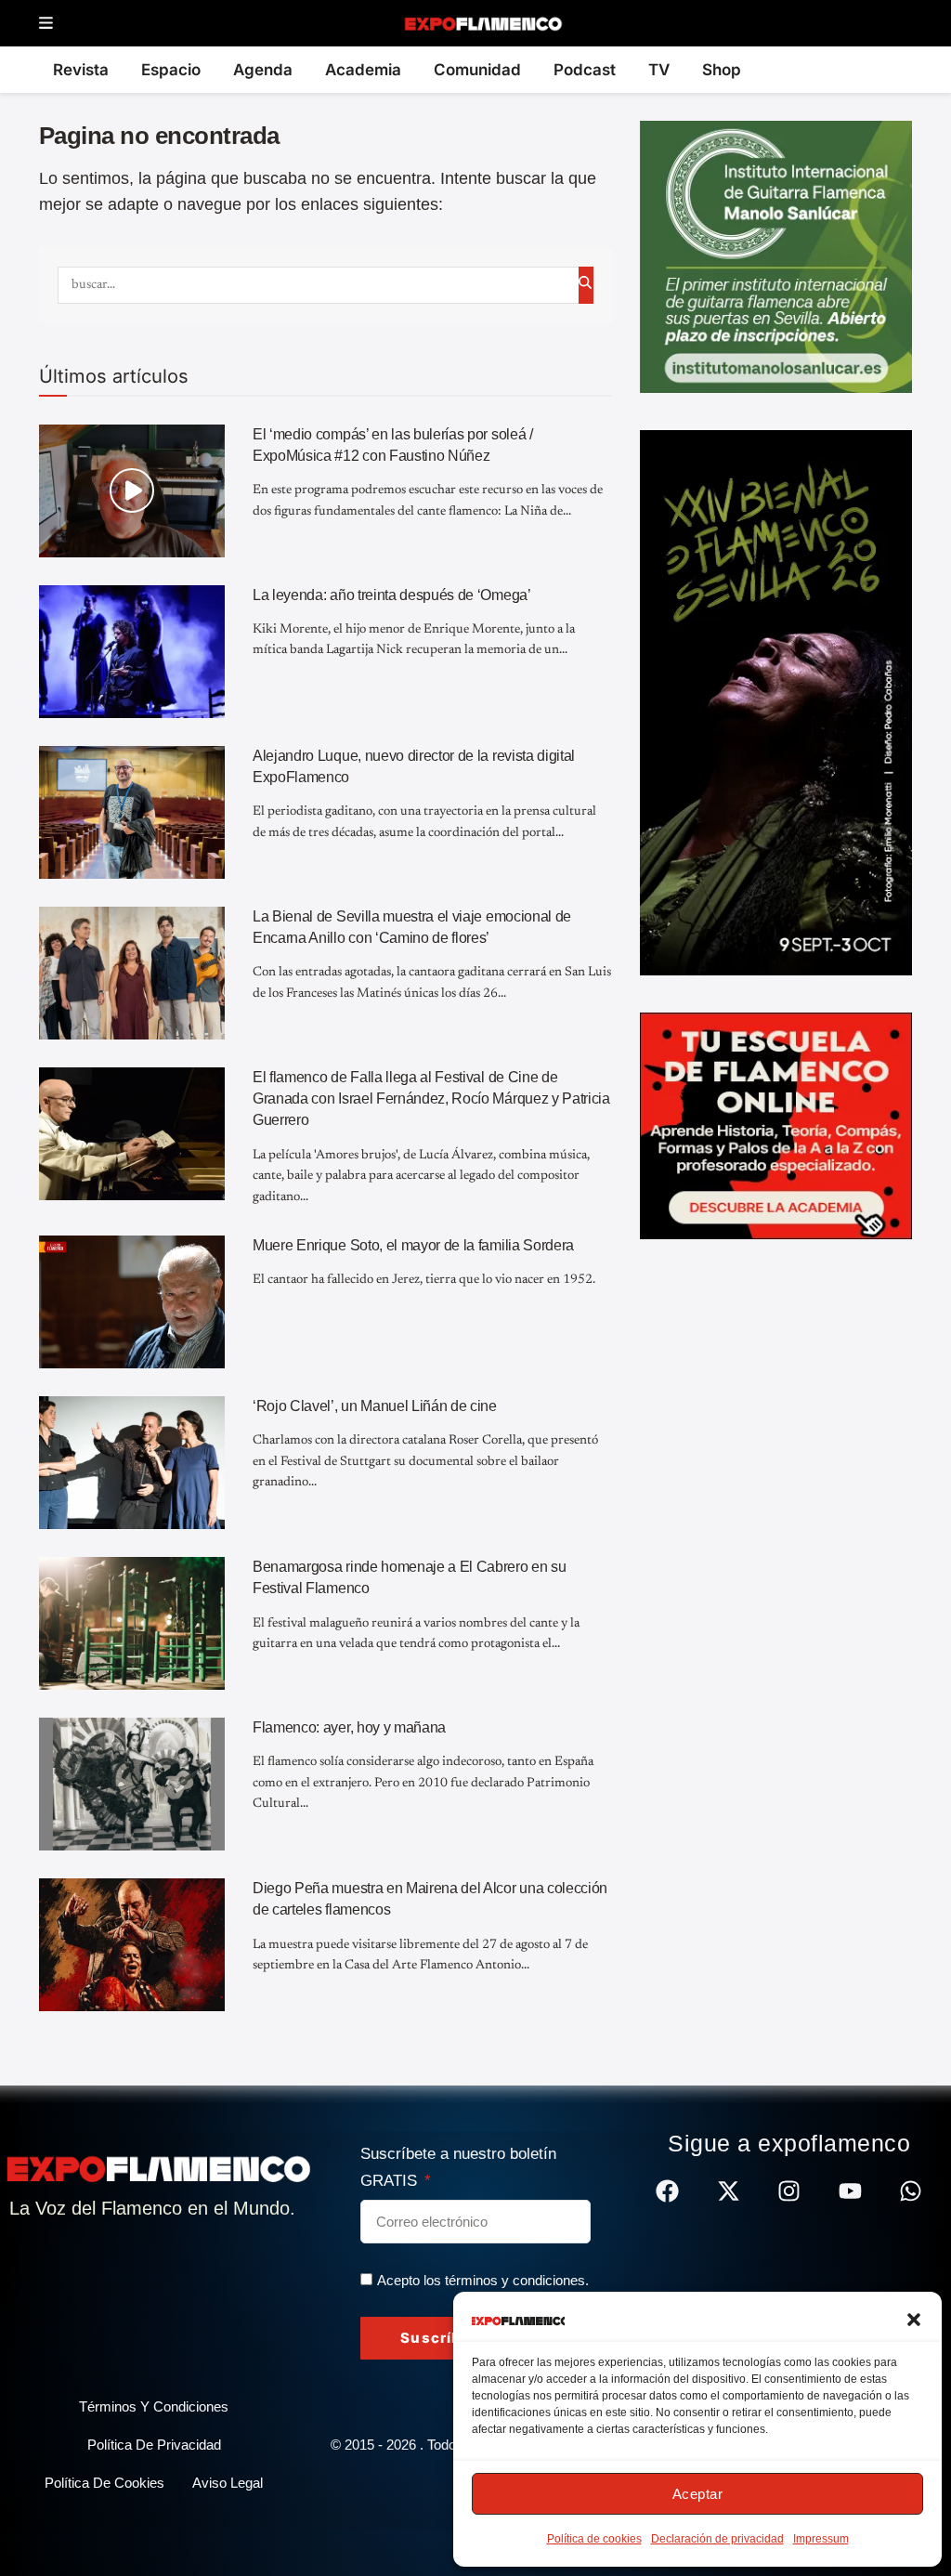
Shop (722, 70)
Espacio (171, 70)
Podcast (585, 70)
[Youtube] (850, 2191)
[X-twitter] (729, 2191)
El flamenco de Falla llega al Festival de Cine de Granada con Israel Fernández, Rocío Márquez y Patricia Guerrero (431, 1099)
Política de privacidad (154, 2445)
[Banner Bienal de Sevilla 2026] (776, 701)
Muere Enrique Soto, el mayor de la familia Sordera (413, 1245)
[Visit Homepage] (482, 23)
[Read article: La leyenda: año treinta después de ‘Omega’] (132, 652)
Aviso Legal (228, 2483)
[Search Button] (586, 285)
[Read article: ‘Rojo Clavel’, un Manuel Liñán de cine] (132, 1463)
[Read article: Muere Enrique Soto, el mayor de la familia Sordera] (132, 1302)
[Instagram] (789, 2191)
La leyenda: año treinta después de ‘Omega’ (392, 595)
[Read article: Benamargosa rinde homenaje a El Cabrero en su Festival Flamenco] (132, 1623)
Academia (363, 70)
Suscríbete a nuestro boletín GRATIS (458, 2167)
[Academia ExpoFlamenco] (776, 1125)
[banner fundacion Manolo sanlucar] (776, 255)
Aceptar (698, 2494)
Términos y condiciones (154, 2406)
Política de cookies (594, 2539)
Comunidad (477, 70)
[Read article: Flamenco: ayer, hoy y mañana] (132, 1784)
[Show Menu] (46, 24)
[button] (914, 2320)
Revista (81, 70)
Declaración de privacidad (717, 2539)
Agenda (263, 70)
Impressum (821, 2539)
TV (659, 70)
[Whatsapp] (911, 2191)
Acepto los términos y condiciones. (483, 2280)
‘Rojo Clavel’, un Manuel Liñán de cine (375, 1406)
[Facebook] (667, 2191)
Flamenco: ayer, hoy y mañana (349, 1727)
